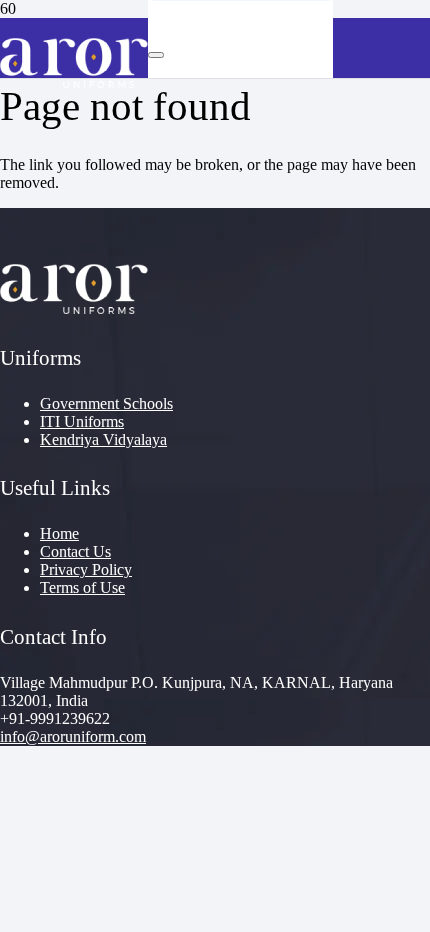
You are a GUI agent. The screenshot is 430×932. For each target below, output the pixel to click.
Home (59, 533)
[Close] (156, 55)
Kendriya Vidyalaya (103, 439)
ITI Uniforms (82, 421)
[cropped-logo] (74, 82)
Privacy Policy (86, 569)
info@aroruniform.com (73, 736)
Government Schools (106, 403)
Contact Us (75, 551)
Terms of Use (82, 587)
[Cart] (247, 108)
